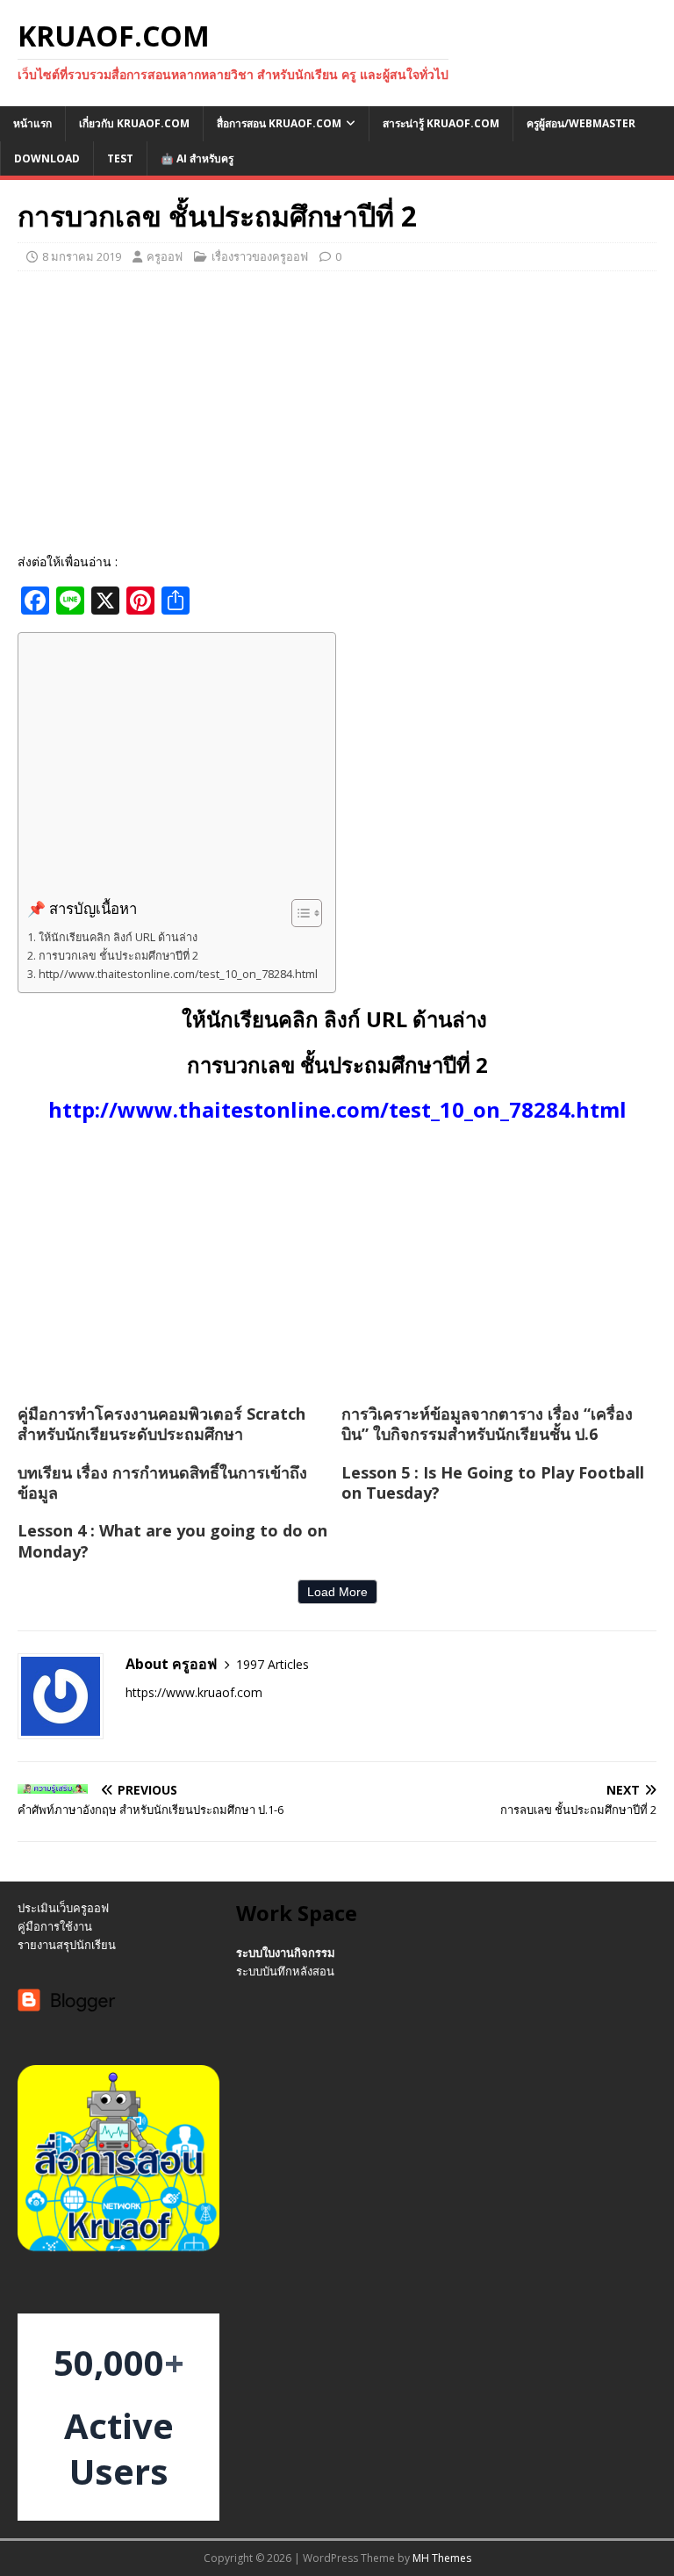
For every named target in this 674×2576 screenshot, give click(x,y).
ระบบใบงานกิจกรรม (286, 1953)
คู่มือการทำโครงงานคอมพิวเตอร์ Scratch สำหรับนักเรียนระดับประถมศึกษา (161, 1424)
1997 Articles (272, 1664)
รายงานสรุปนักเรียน (67, 1945)
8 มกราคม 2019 (82, 256)
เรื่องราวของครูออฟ (260, 256)
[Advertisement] (337, 412)
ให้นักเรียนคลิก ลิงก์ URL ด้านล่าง (119, 937)
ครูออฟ (165, 256)
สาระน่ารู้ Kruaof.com (441, 123)
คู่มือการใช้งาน (55, 1926)
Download (47, 158)
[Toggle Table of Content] (298, 913)
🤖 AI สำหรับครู (197, 158)
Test (120, 158)
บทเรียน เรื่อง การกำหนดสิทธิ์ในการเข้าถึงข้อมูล (162, 1482)
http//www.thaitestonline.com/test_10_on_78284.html (178, 974)
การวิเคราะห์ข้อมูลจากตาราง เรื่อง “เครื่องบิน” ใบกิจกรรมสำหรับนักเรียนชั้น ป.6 (487, 1424)
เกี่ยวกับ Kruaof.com (134, 123)
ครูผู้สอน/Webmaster (581, 123)
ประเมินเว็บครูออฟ (63, 1908)
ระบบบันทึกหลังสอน (285, 1971)
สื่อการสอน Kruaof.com (279, 123)
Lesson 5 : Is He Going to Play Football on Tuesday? (493, 1482)
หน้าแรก (32, 123)
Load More (337, 1592)
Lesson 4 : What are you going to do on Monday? (172, 1540)
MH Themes (442, 2558)
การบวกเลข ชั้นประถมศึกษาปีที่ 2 (118, 956)
